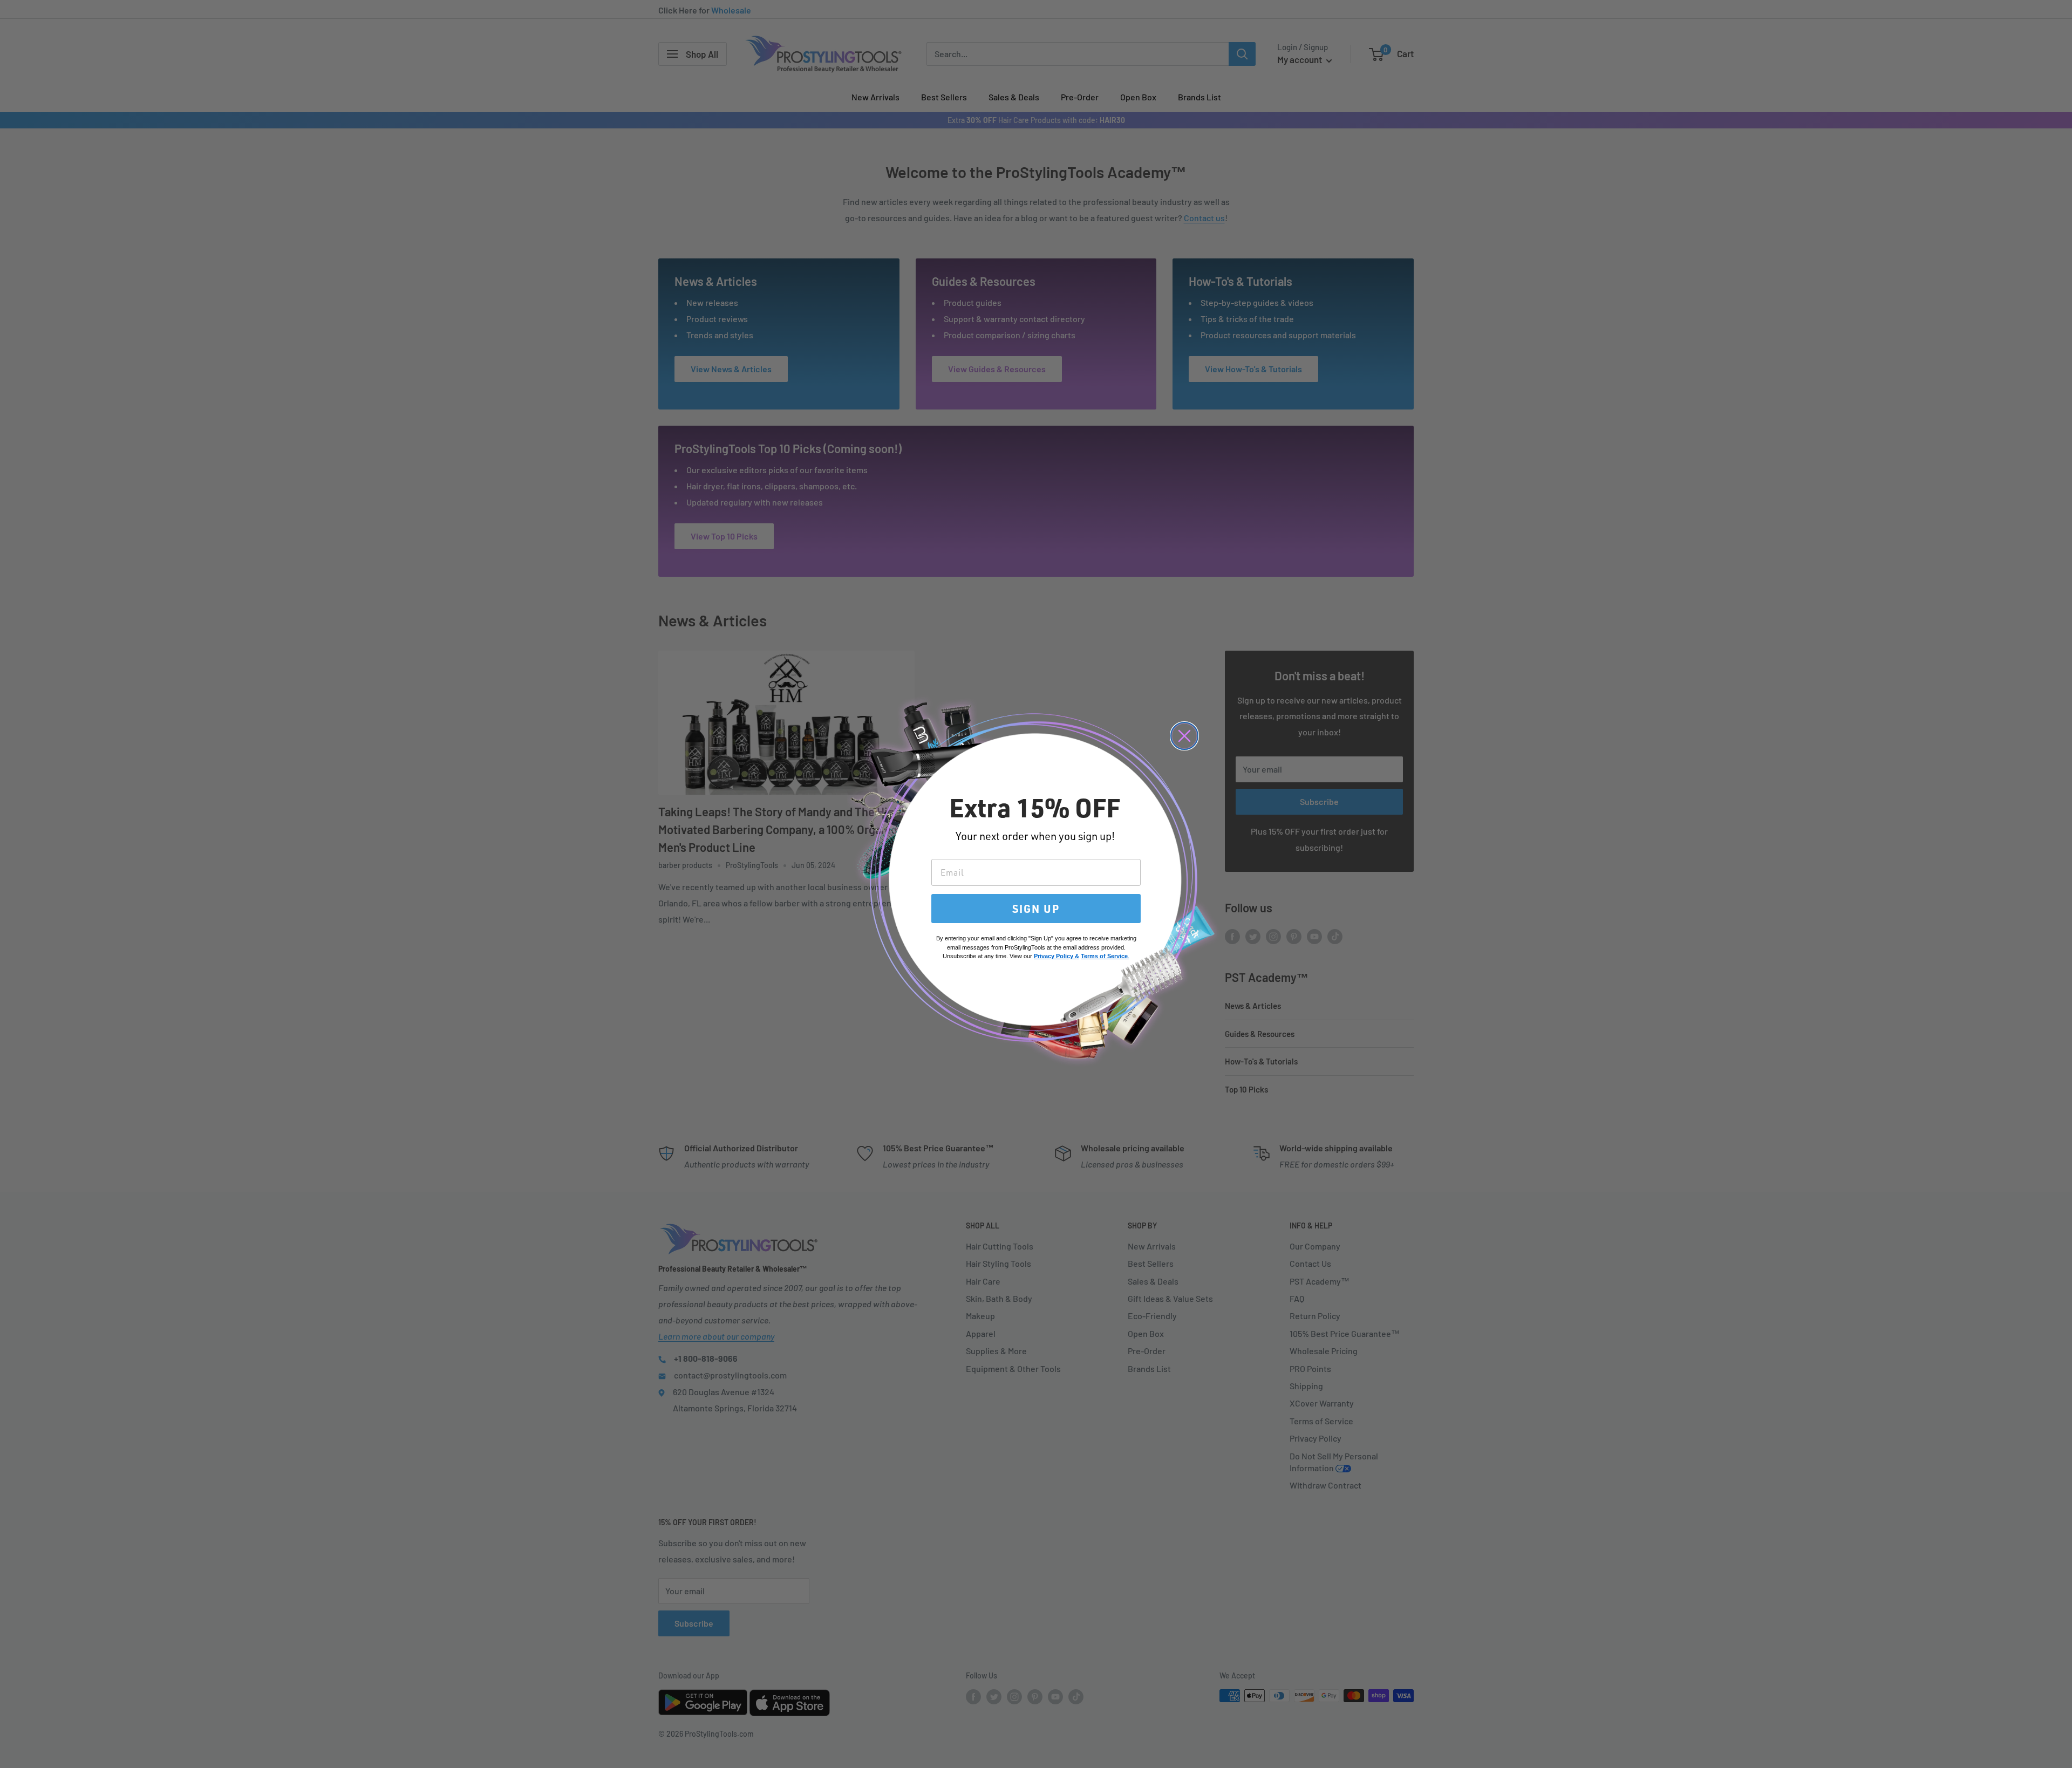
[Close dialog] (1184, 736)
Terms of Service (1104, 956)
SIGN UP (1036, 909)
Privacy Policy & (1057, 956)
